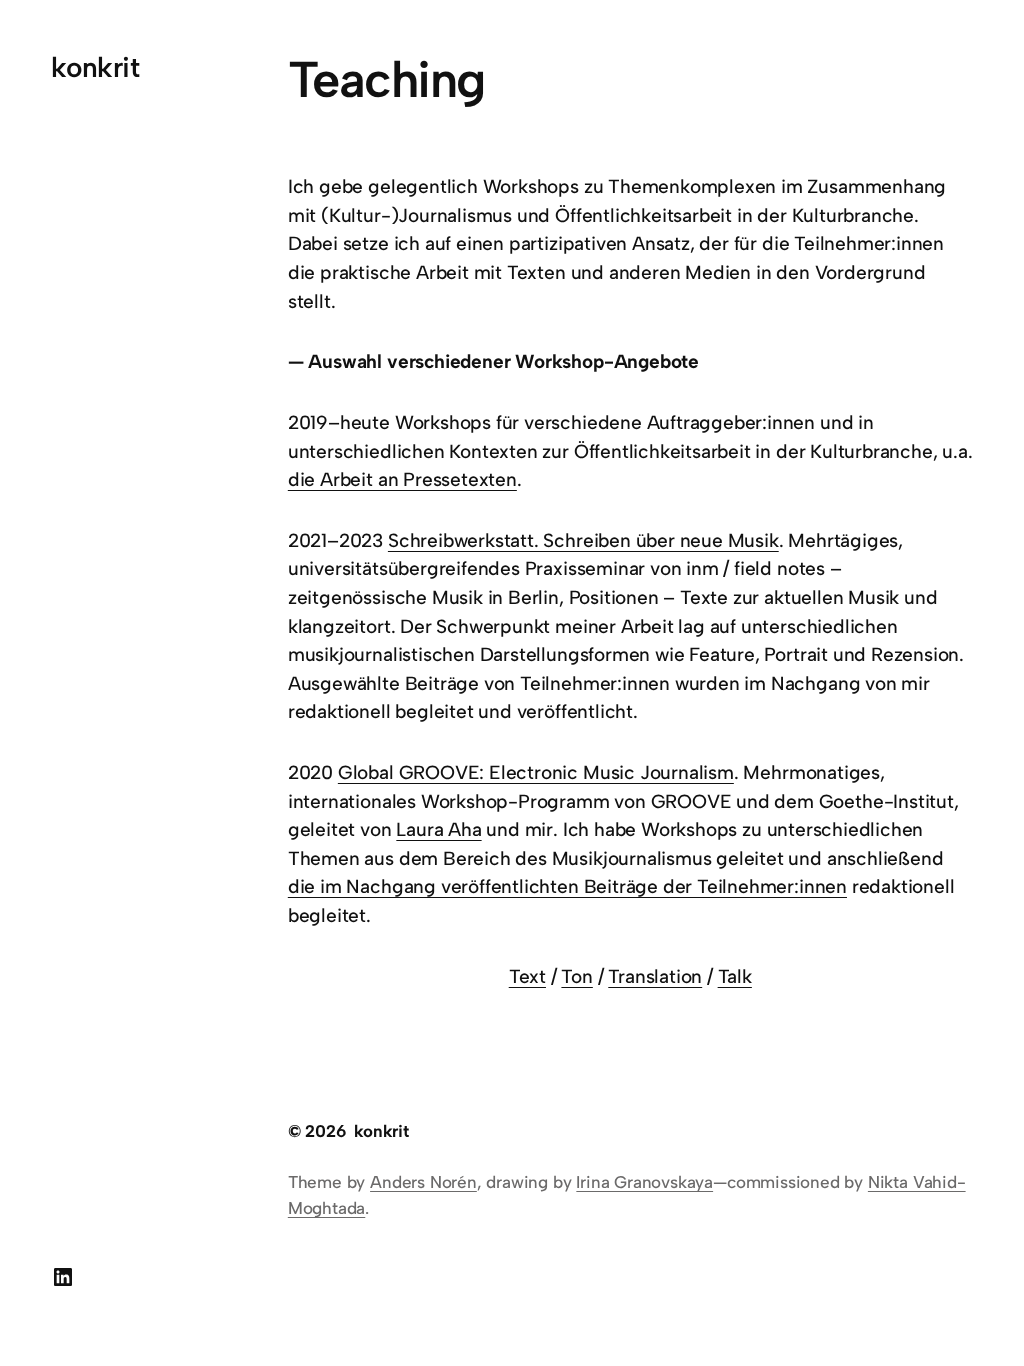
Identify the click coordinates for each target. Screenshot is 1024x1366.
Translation (655, 976)
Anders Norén (423, 1182)
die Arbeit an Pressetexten (402, 479)
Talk (735, 976)
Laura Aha (438, 829)
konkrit (95, 67)
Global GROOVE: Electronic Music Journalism (536, 772)
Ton (576, 976)
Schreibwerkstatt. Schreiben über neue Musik (583, 540)
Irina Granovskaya (644, 1182)
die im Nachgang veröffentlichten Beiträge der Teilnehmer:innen (567, 886)
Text (527, 976)
